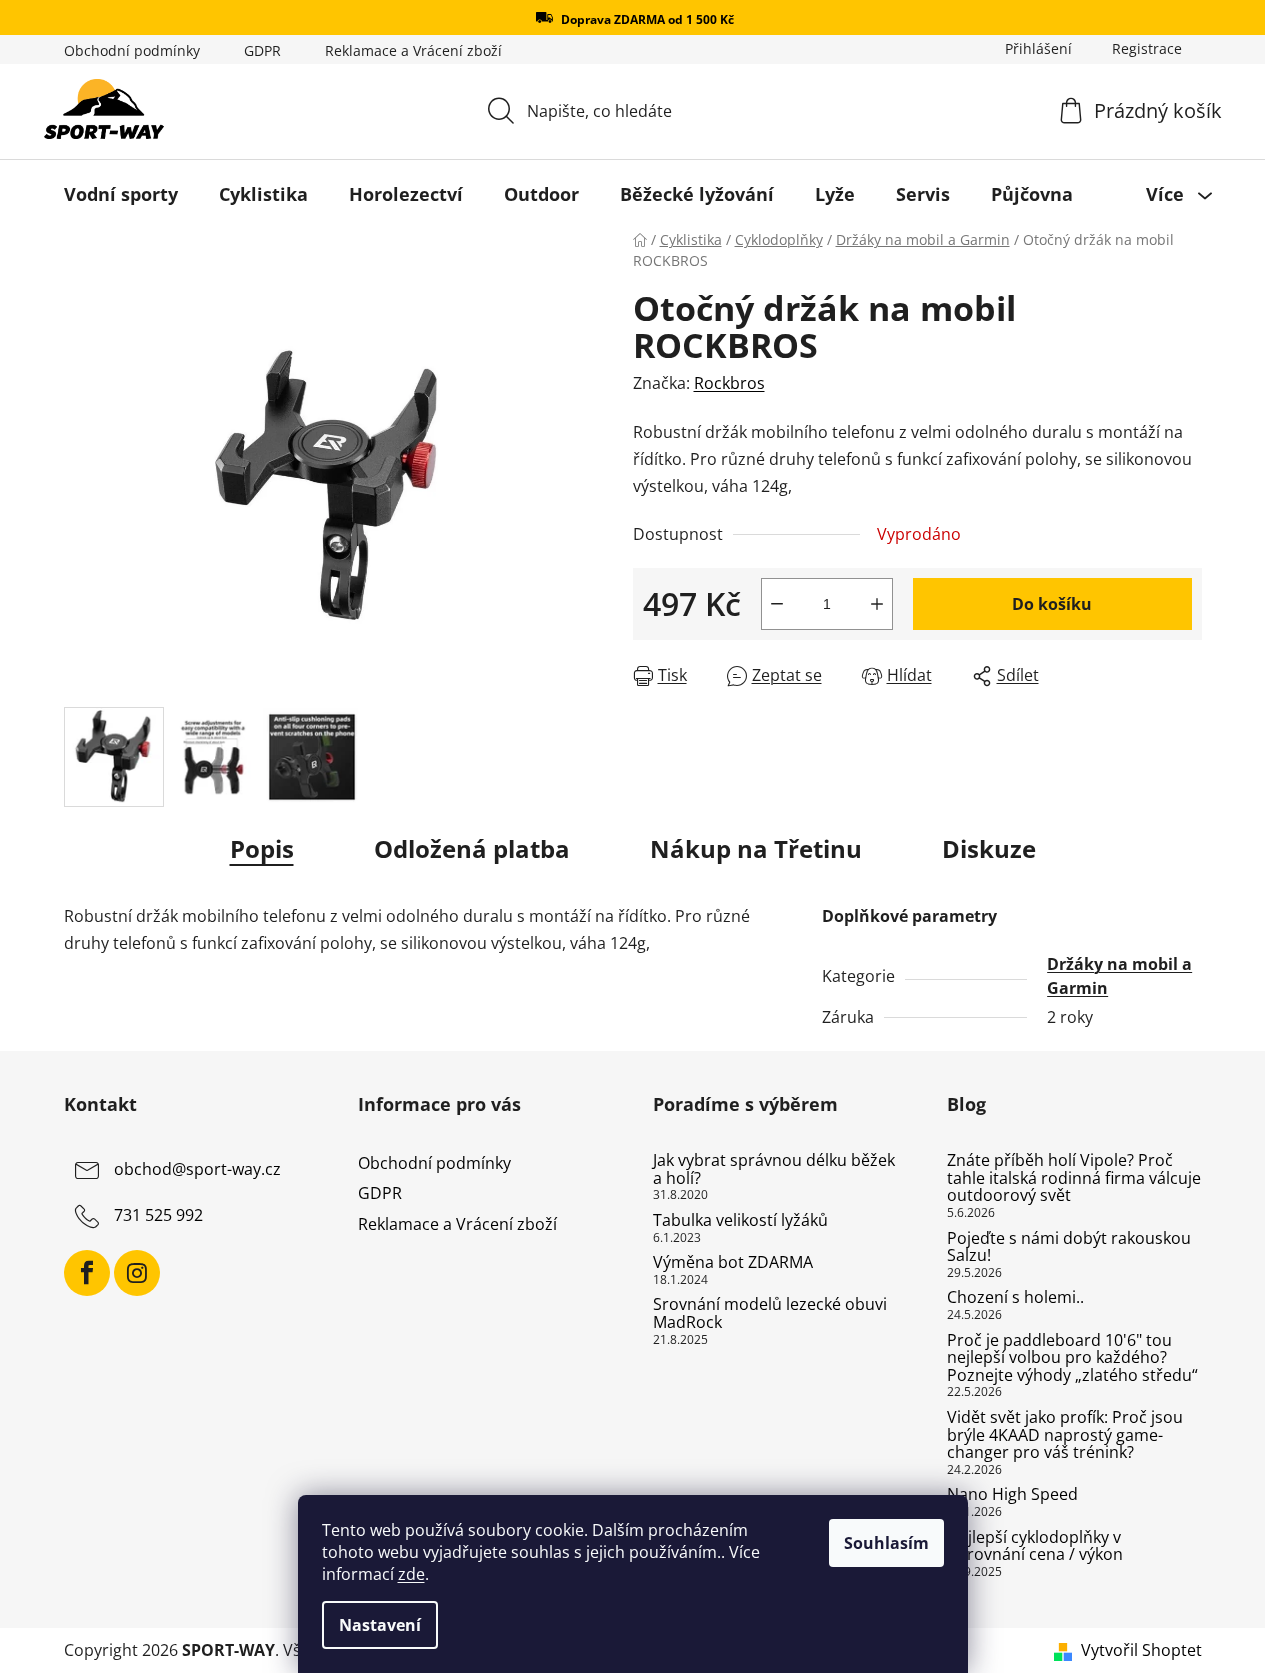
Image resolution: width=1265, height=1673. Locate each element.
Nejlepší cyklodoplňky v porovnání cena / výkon (1035, 1546)
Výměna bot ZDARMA (733, 1263)
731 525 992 (158, 1216)
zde (411, 1574)
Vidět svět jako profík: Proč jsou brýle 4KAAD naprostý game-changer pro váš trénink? (1065, 1435)
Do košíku (1052, 604)
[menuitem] (121, 194)
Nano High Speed (1012, 1495)
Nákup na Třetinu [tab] (756, 848)
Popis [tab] (262, 848)
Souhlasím (886, 1543)
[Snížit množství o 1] (777, 604)
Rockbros (729, 383)
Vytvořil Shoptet (1141, 1650)
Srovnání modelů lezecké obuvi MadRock (770, 1313)
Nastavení (380, 1625)
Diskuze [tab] (989, 848)
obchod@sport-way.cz (197, 1170)
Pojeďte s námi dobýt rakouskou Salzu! (1069, 1247)
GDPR (262, 50)
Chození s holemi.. (1015, 1298)
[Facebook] (87, 1273)
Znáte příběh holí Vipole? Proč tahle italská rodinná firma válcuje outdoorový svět (1074, 1178)
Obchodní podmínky (132, 50)
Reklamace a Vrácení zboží (413, 50)
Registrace (1147, 48)
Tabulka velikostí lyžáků (740, 1221)
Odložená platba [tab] (472, 848)
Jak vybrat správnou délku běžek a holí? (774, 1169)
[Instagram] (137, 1273)
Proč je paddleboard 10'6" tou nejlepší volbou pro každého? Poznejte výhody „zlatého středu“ (1072, 1358)
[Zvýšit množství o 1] (877, 604)
